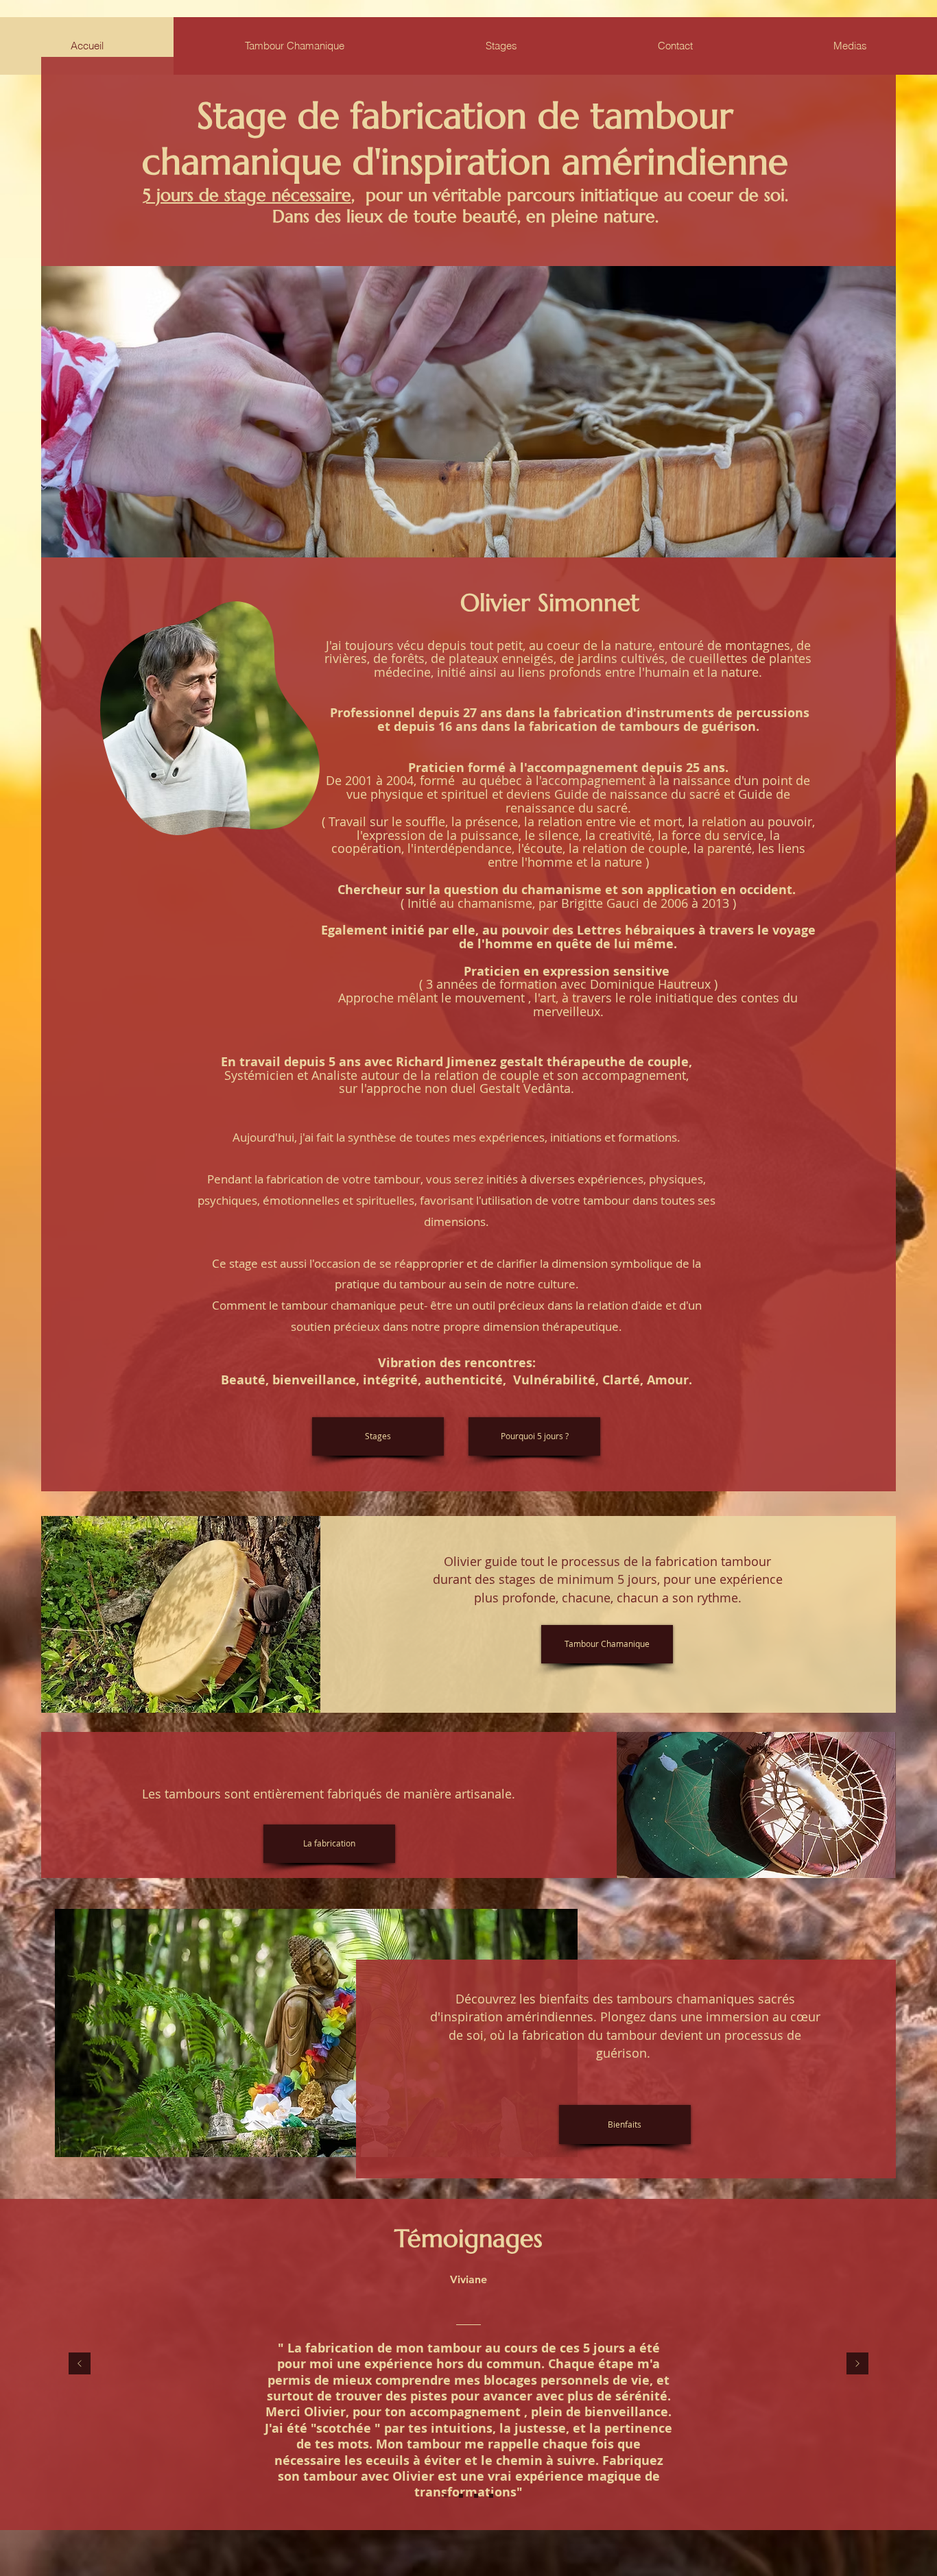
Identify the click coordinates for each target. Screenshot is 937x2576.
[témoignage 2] (461, 2496)
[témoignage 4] (491, 2496)
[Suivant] (857, 2364)
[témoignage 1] (446, 2496)
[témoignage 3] (476, 2496)
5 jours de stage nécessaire (247, 195)
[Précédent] (80, 2364)
